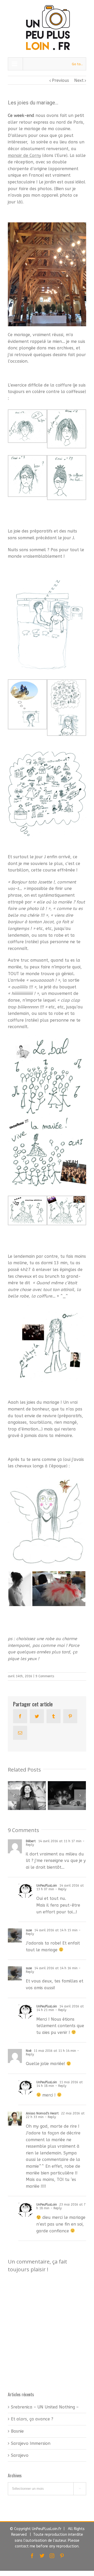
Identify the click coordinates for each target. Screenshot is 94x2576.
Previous (60, 80)
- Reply (60, 1889)
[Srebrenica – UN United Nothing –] (27, 1796)
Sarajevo (20, 2455)
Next (79, 80)
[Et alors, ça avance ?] (67, 1796)
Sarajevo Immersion (31, 2443)
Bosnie (17, 2431)
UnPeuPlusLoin (47, 1886)
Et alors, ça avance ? (32, 2419)
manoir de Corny (24, 155)
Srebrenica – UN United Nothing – (45, 2407)
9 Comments (45, 1676)
